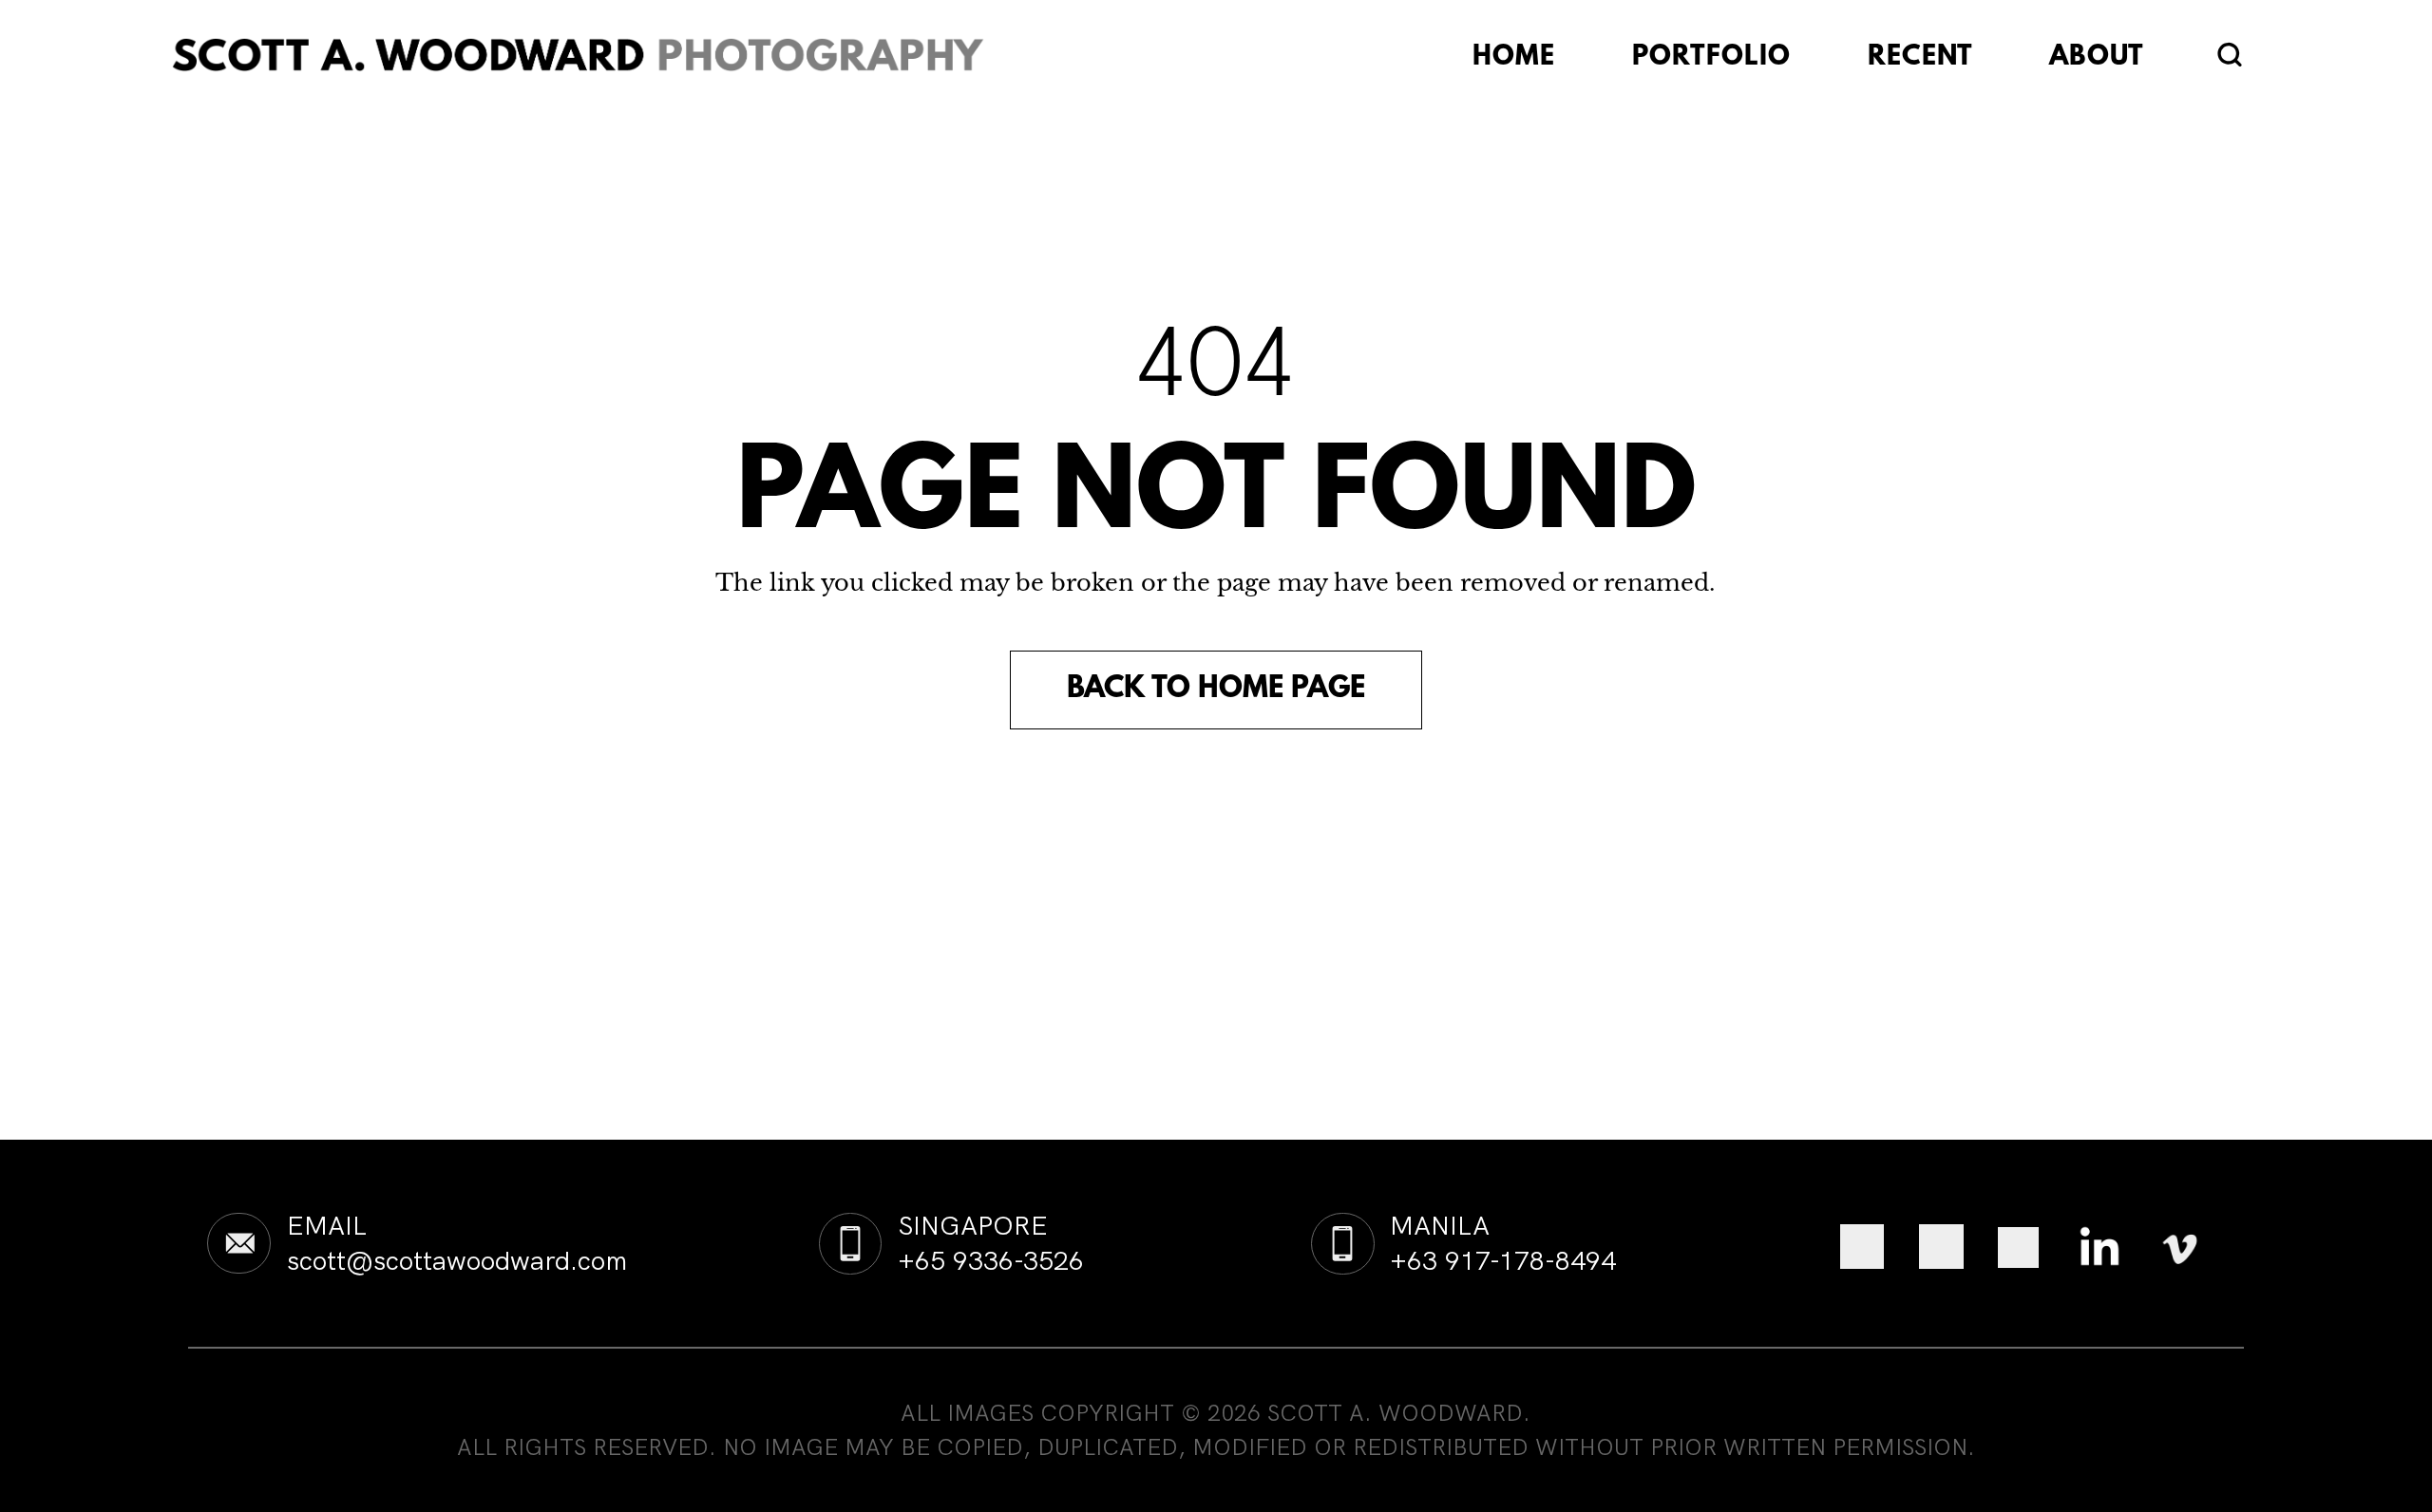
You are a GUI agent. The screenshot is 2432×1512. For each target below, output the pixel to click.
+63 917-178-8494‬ (1503, 1260)
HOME (1514, 58)
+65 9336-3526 (991, 1260)
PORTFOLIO (1711, 58)
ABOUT (2096, 58)
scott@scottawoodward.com (457, 1260)
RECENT (1920, 58)
